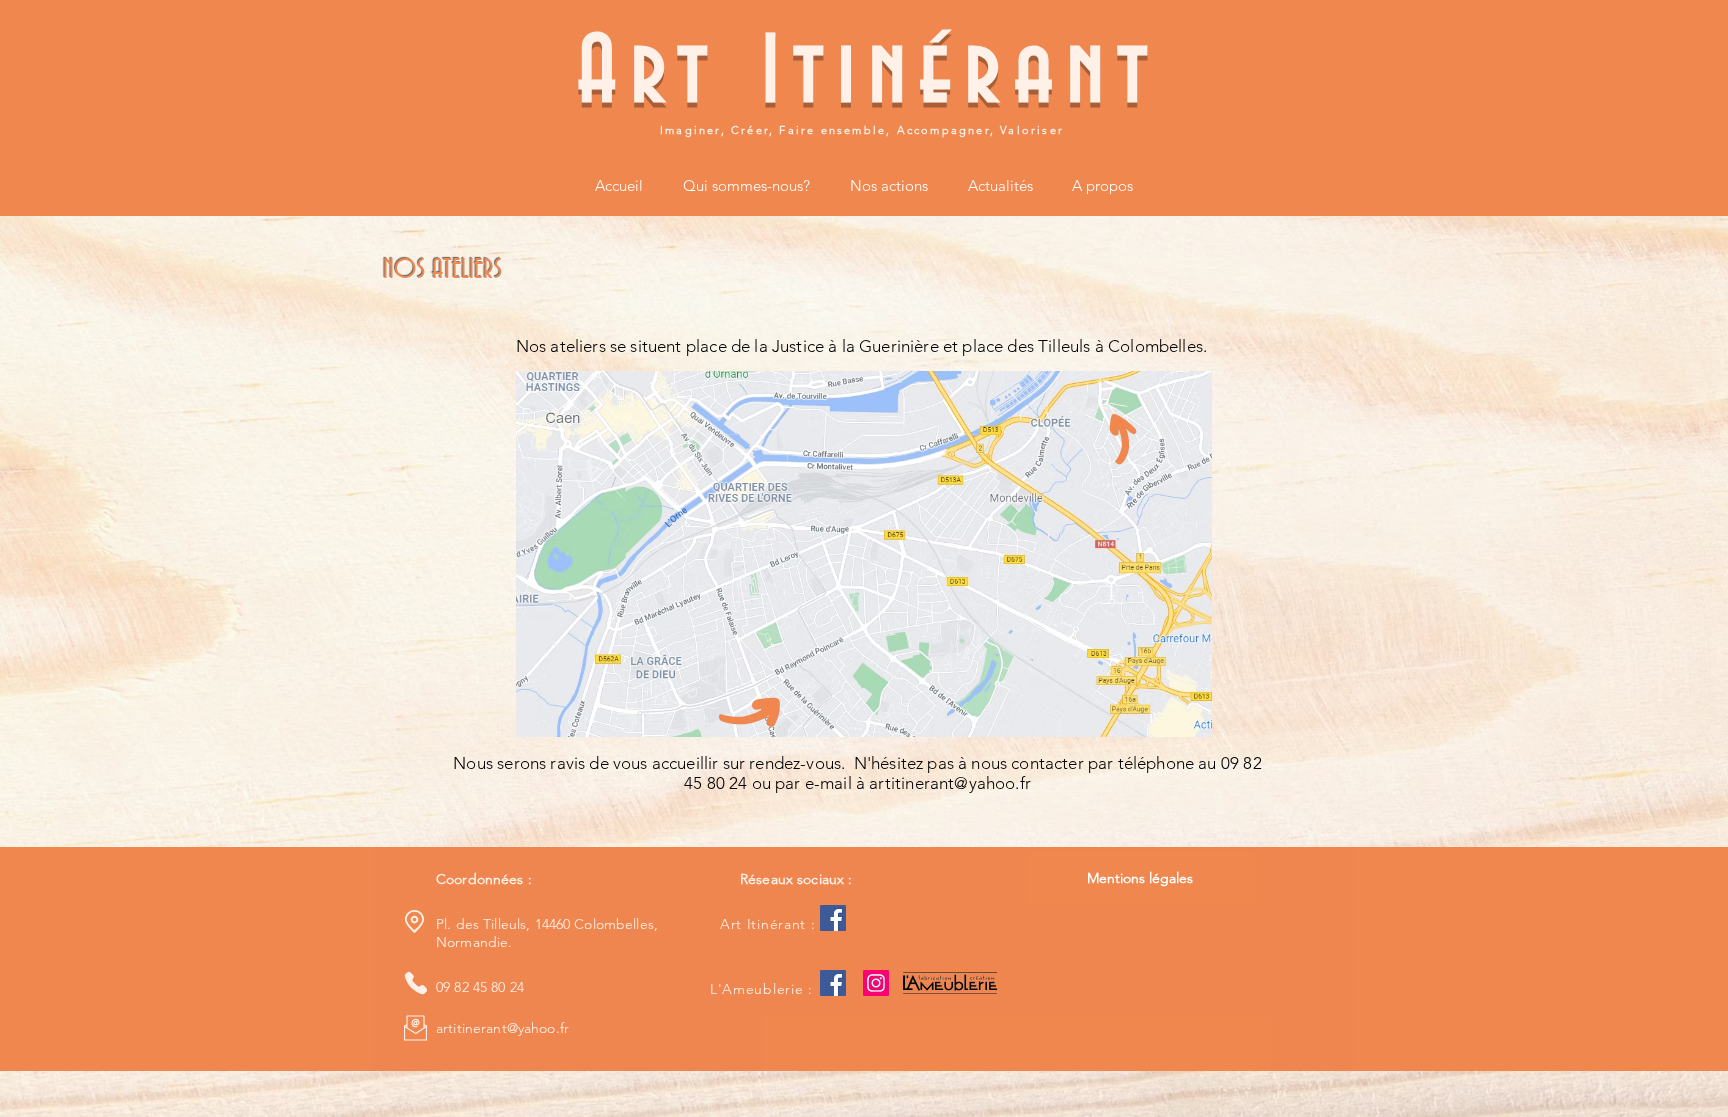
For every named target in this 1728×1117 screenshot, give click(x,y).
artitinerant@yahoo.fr (950, 783)
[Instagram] (876, 983)
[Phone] (415, 983)
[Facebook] (833, 918)
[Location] (414, 921)
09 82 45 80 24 (480, 987)
